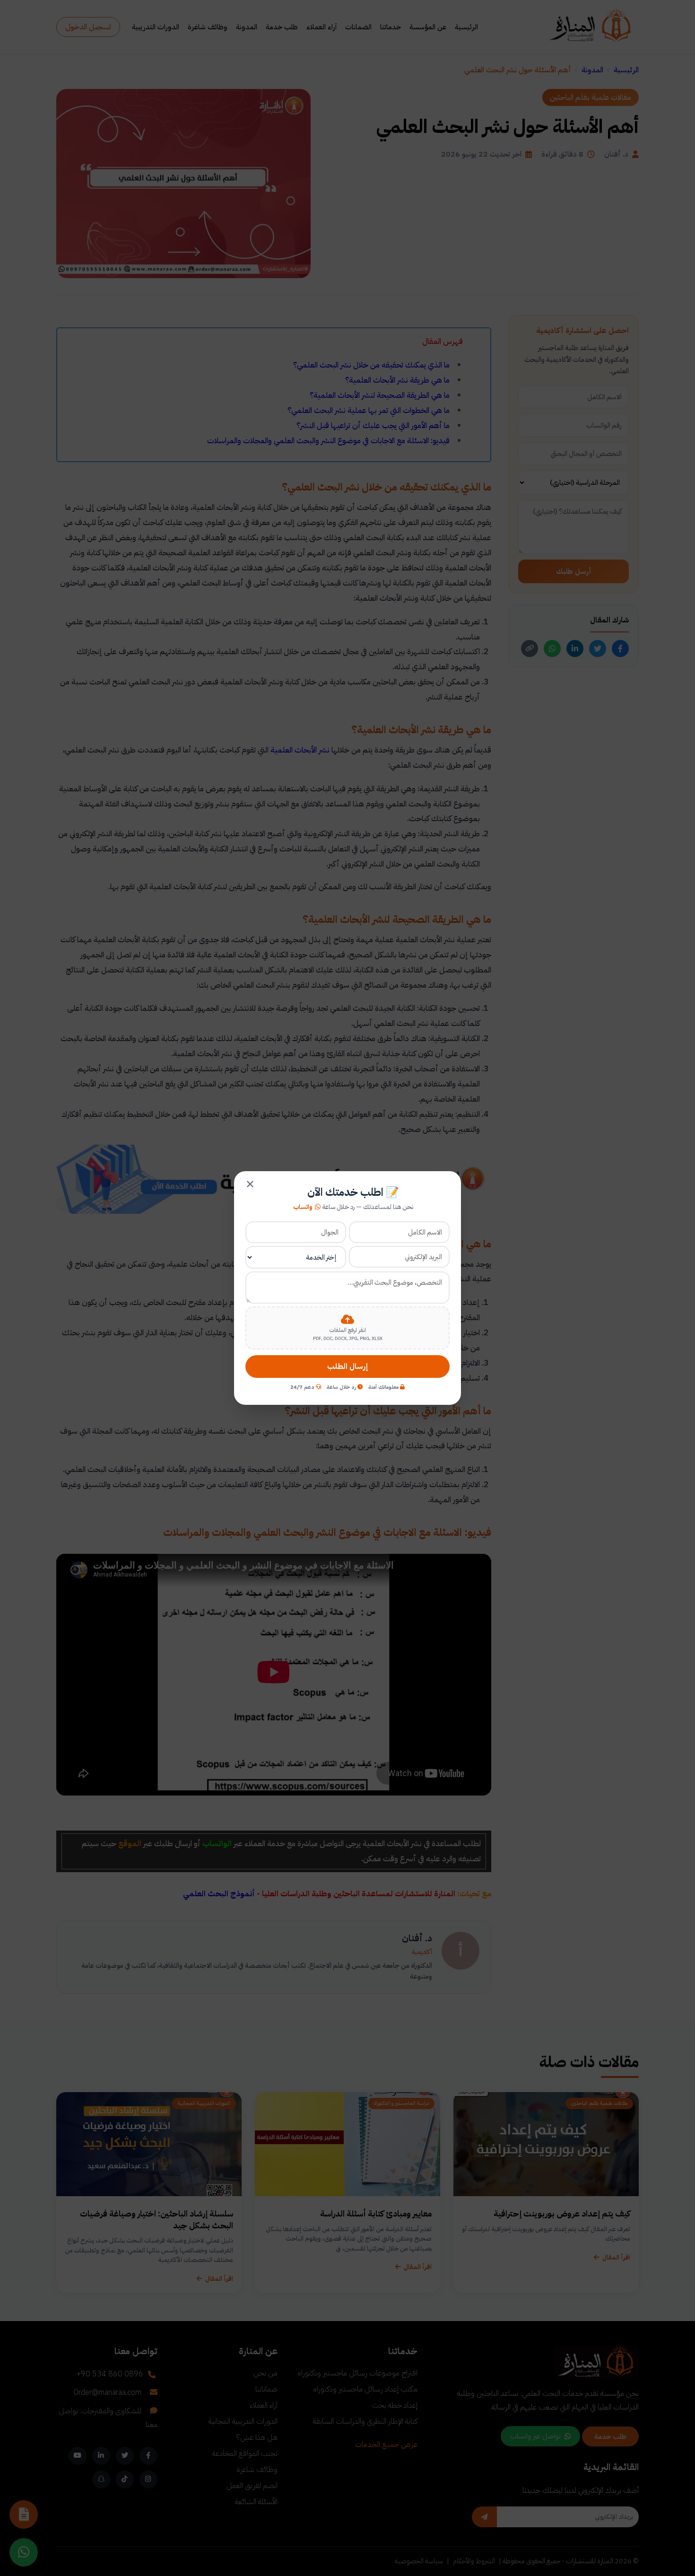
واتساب (303, 1207)
